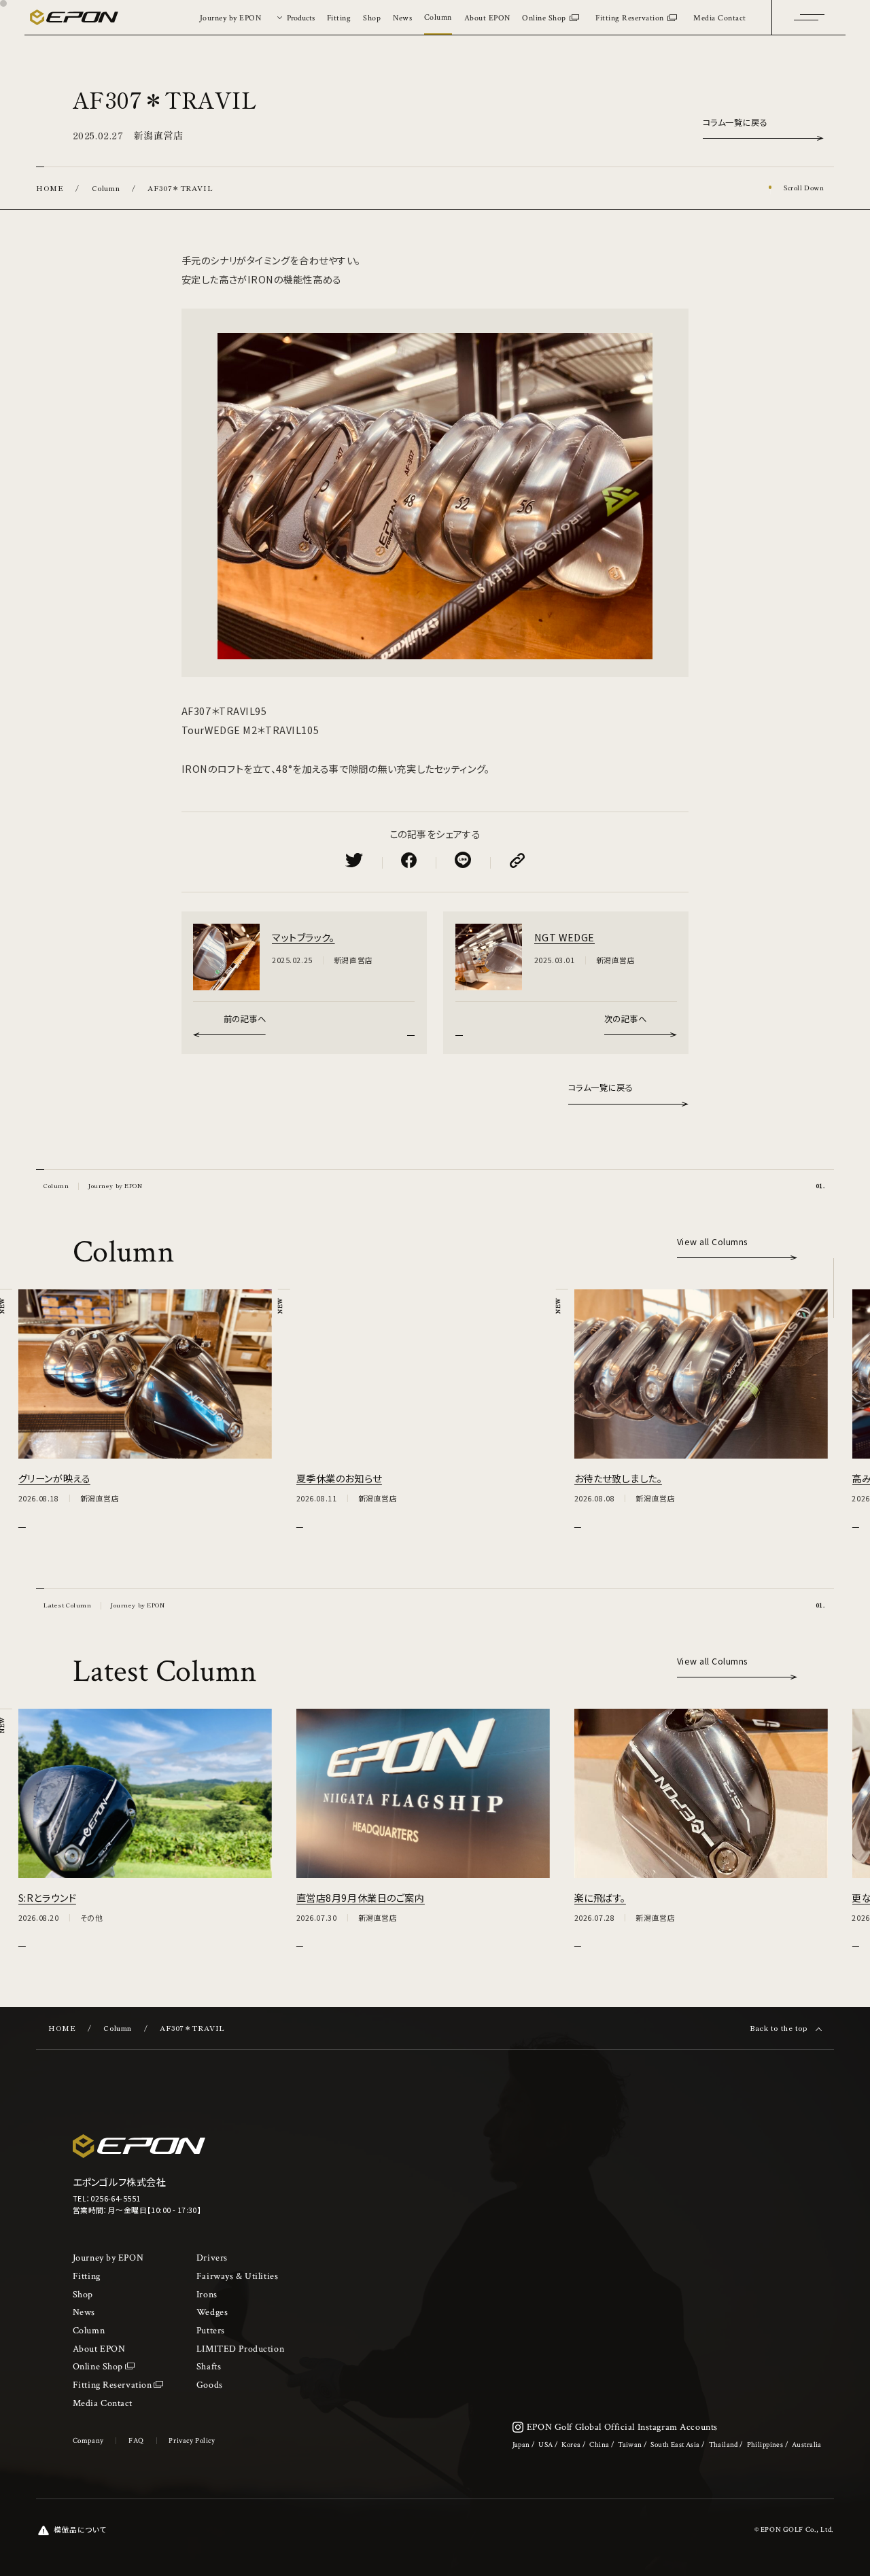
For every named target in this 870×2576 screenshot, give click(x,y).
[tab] (294, 17)
